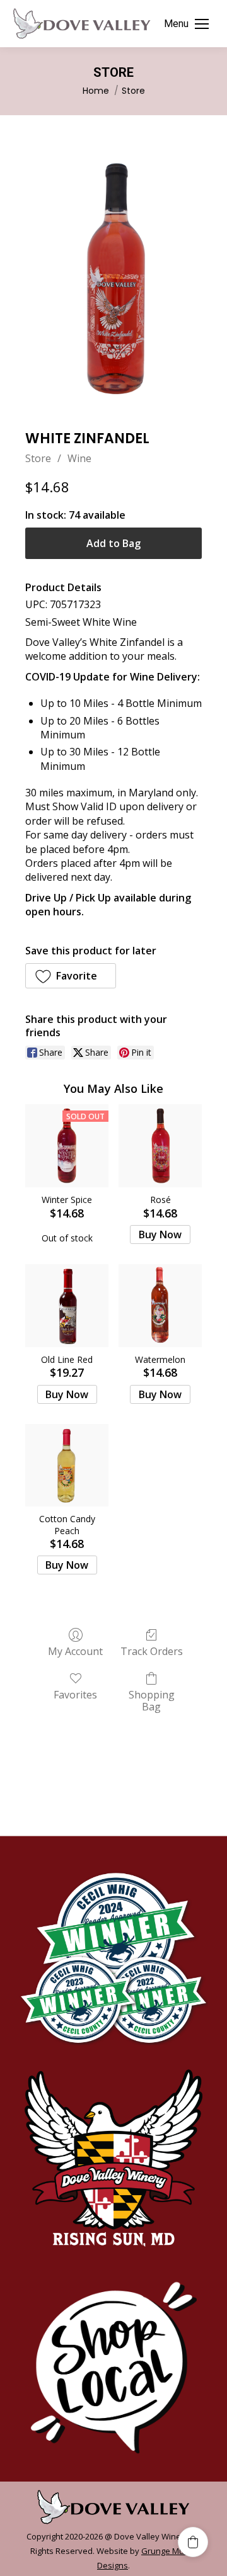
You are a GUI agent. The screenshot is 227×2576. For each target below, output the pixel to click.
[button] (71, 976)
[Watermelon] (160, 1306)
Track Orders (152, 1651)
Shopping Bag (152, 1700)
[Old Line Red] (67, 1306)
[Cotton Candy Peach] (67, 1466)
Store (38, 458)
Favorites (75, 1694)
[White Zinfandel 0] (113, 279)
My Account (75, 1651)
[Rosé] (160, 1146)
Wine (79, 458)
